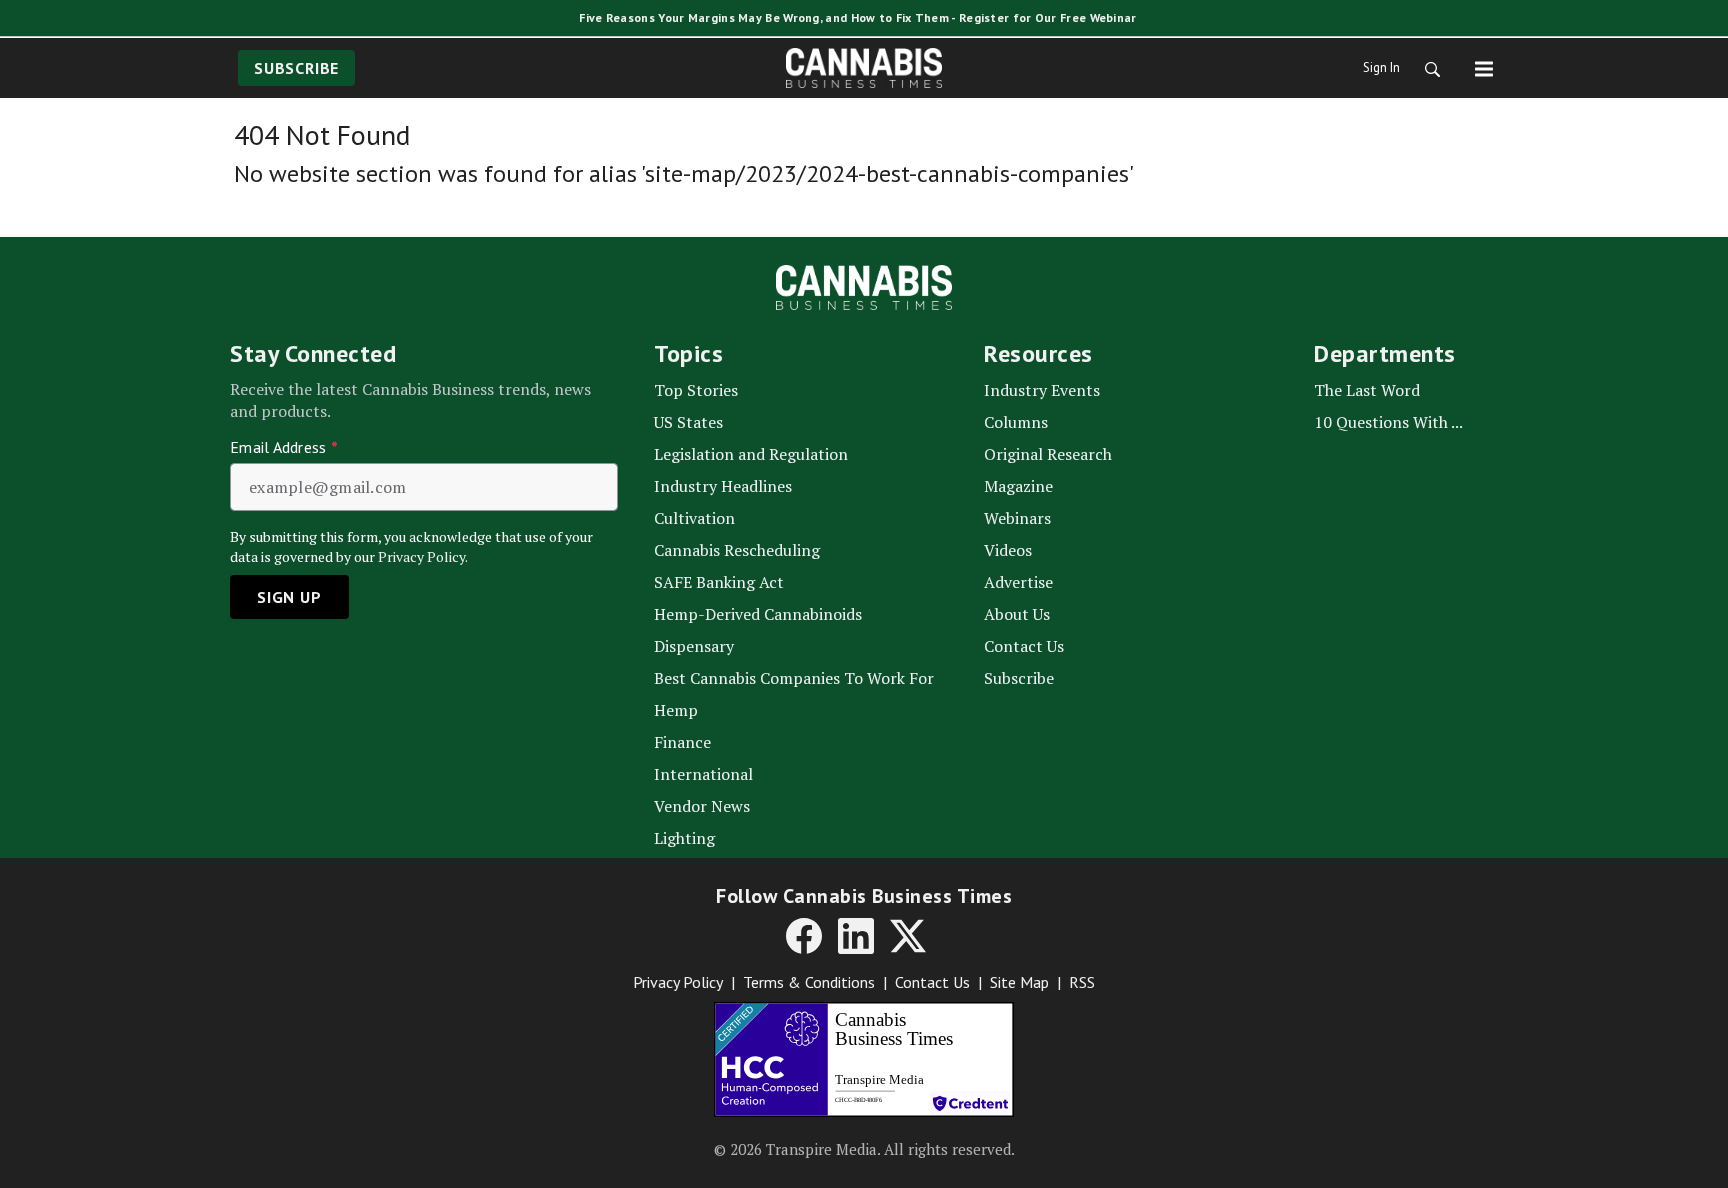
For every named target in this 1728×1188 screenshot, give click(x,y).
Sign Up (289, 597)
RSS (1082, 982)
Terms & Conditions (809, 982)
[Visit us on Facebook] (804, 936)
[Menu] (1484, 68)
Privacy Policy (678, 982)
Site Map (1019, 982)
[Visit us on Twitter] (908, 936)
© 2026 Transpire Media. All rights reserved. (864, 1149)
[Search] (1426, 68)
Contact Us (932, 982)
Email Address (284, 447)
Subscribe (296, 68)
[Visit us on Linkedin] (856, 936)
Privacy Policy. (423, 556)
